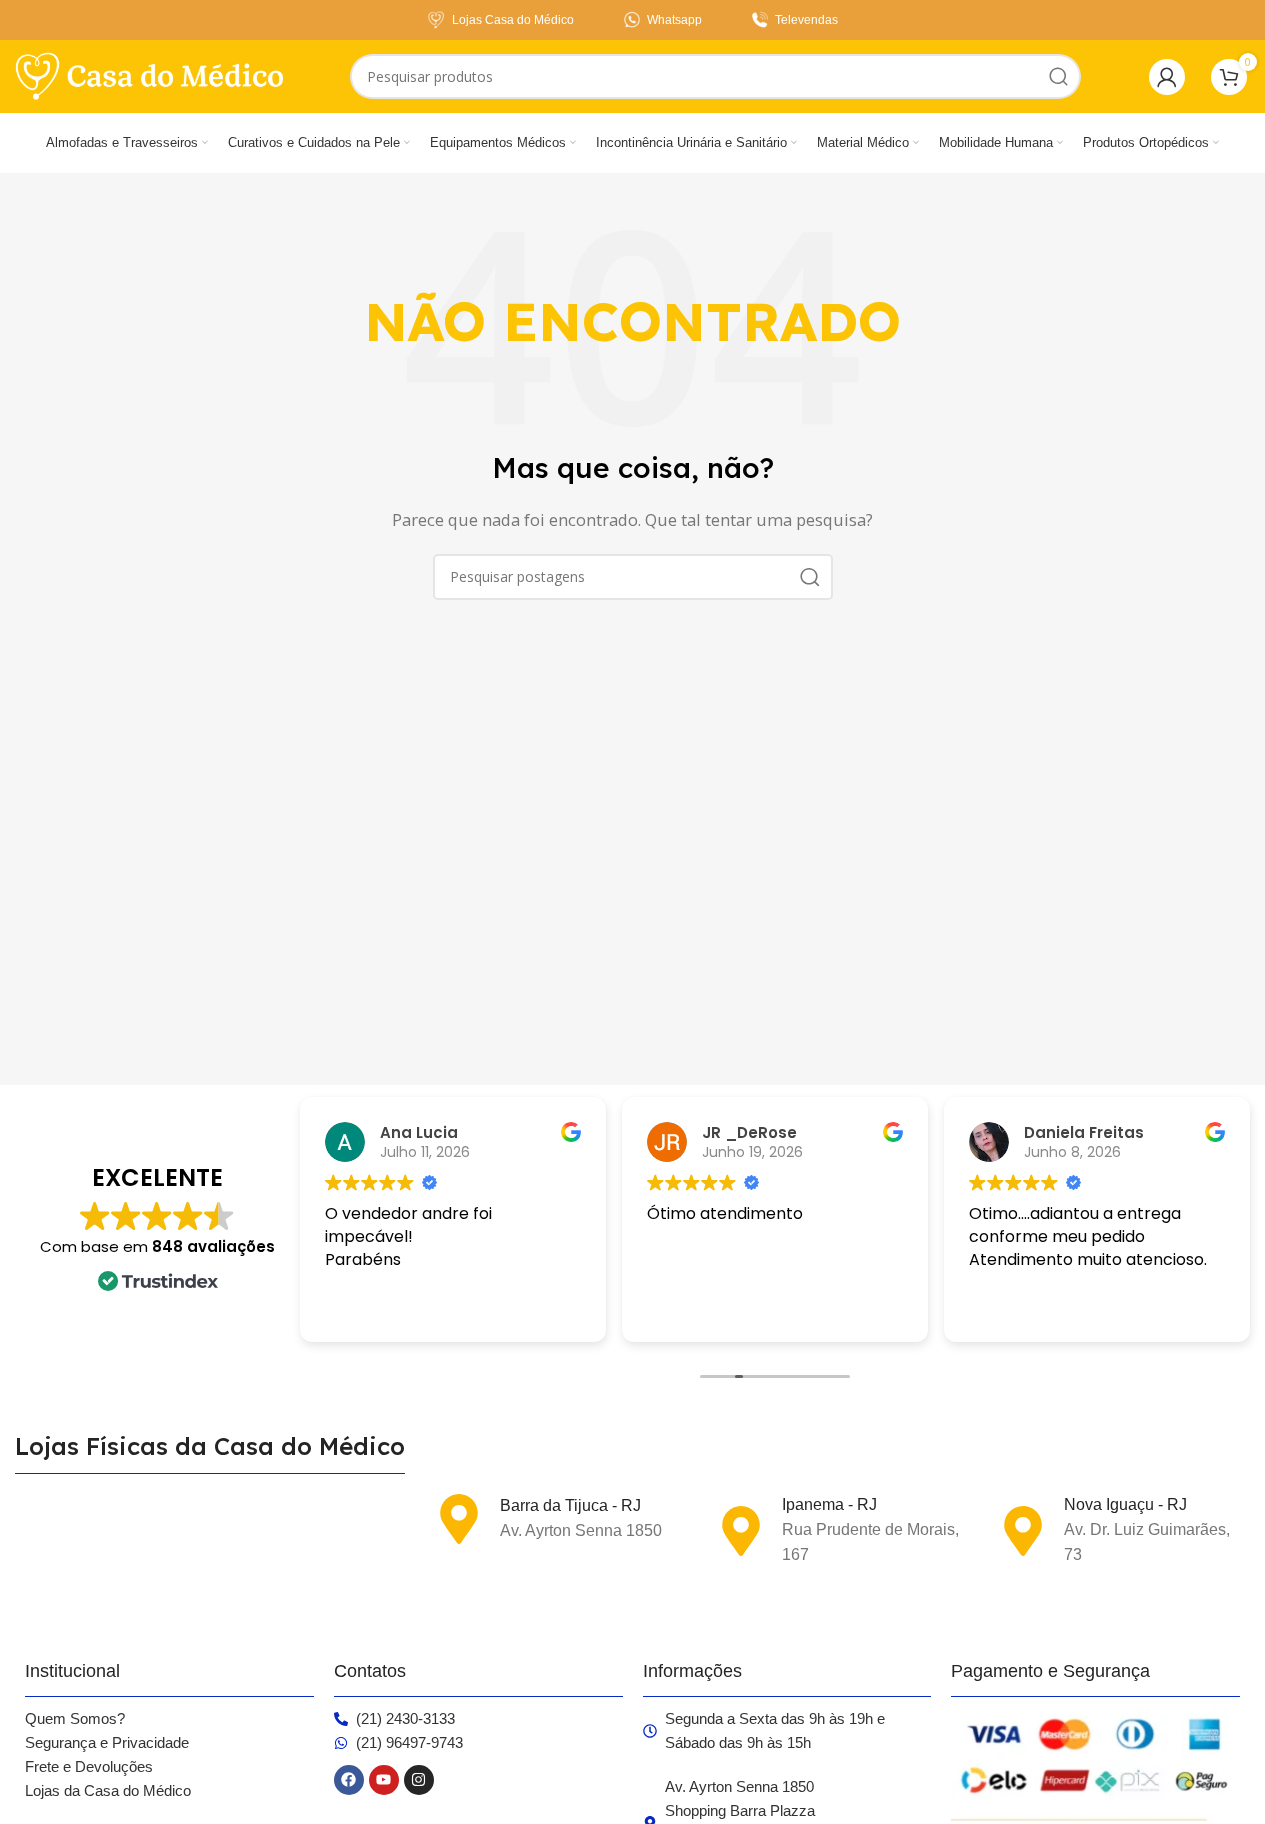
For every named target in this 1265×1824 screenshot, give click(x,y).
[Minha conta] (1167, 77)
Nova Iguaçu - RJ (1125, 1504)
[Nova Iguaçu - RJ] (1023, 1531)
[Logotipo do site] (150, 75)
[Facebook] (349, 1780)
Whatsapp (674, 20)
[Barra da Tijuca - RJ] (459, 1519)
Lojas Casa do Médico (513, 20)
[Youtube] (384, 1780)
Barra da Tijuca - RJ (570, 1505)
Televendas (806, 20)
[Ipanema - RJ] (741, 1531)
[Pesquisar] (1058, 76)
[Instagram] (419, 1780)
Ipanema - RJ (829, 1504)
